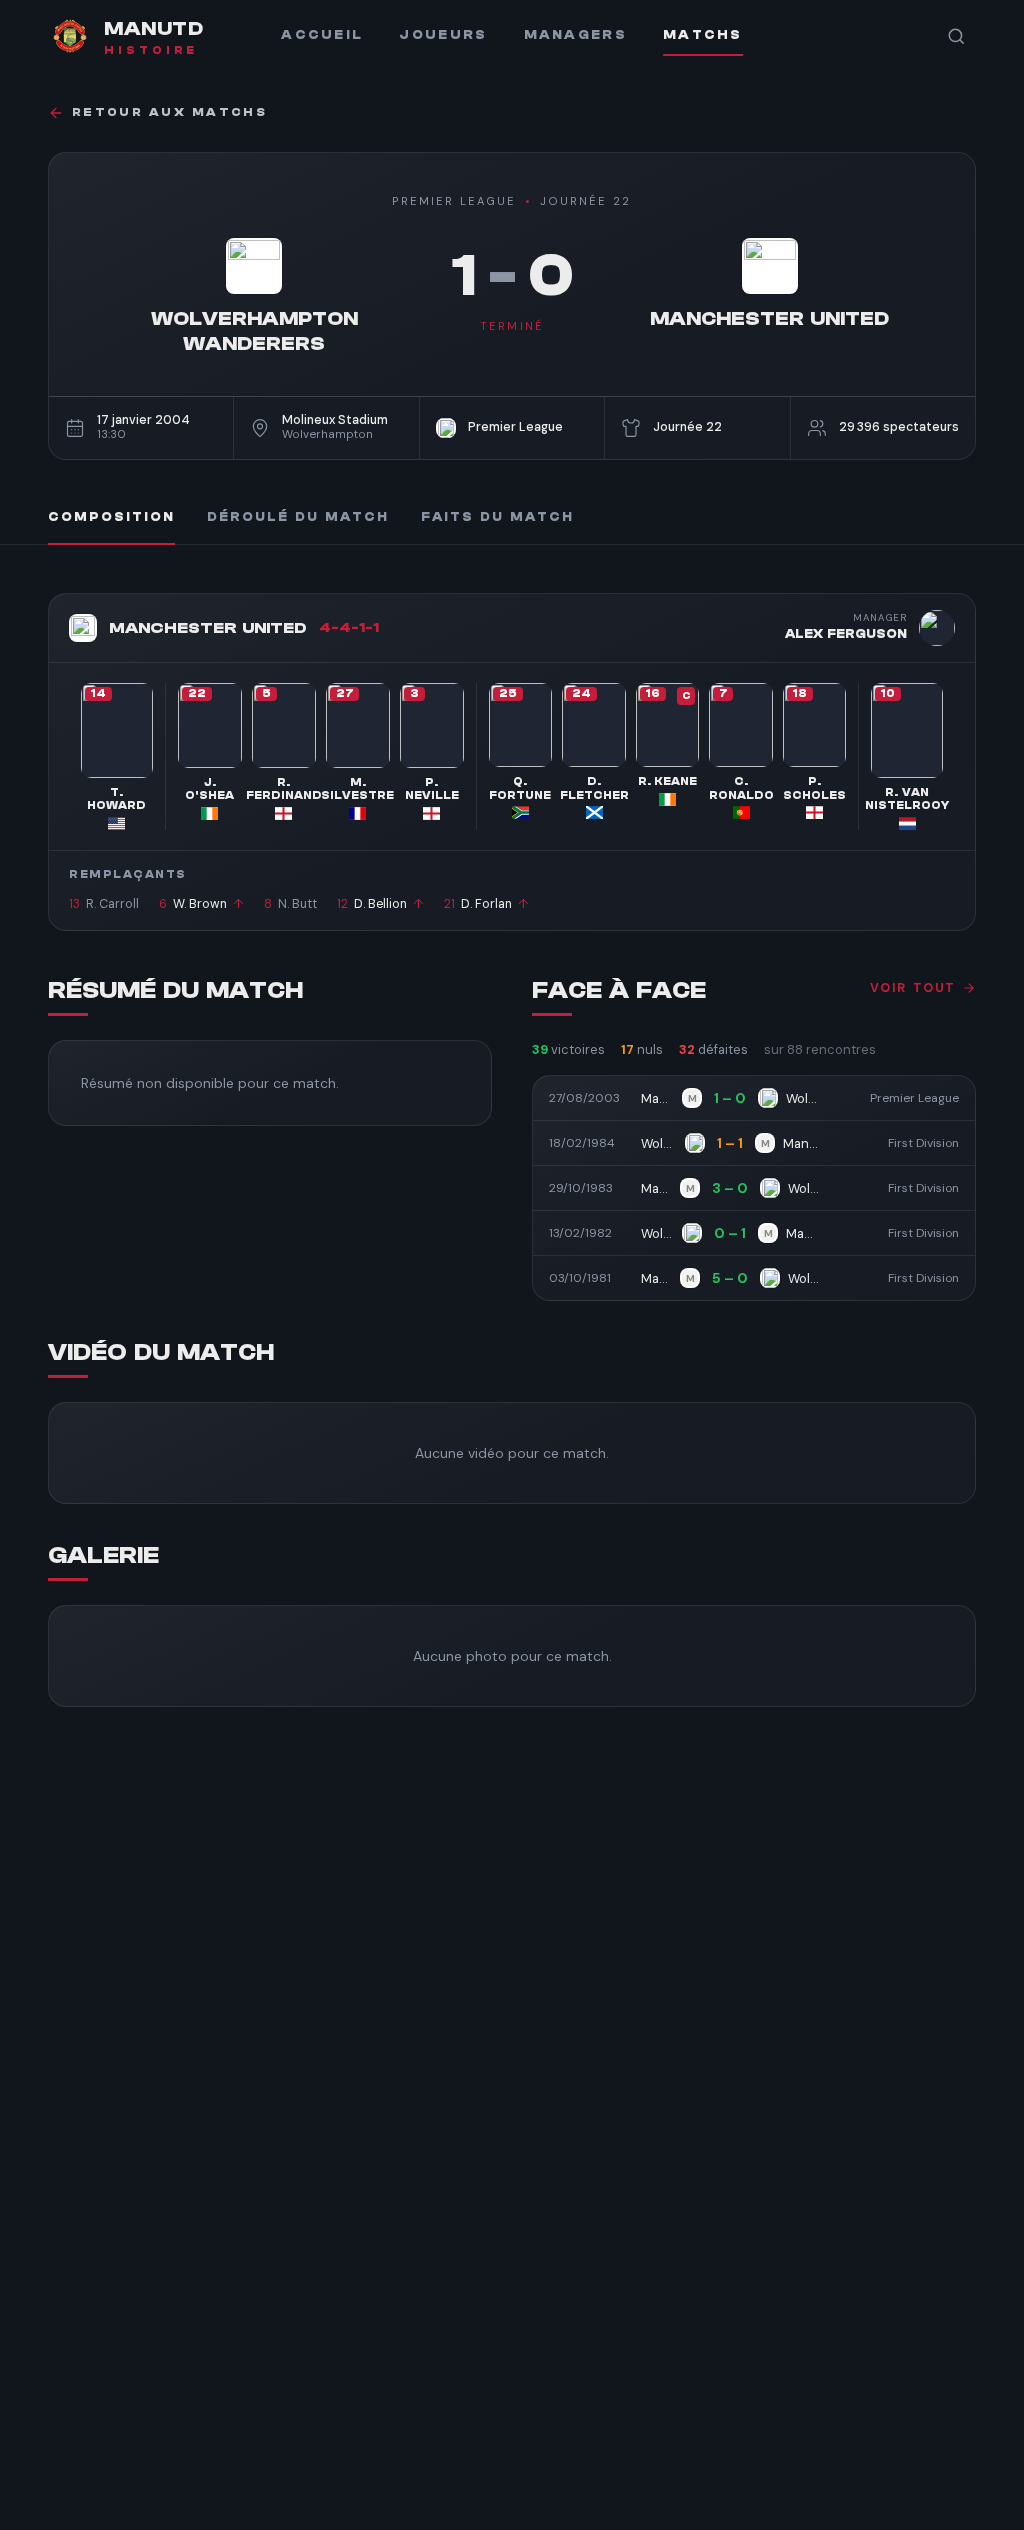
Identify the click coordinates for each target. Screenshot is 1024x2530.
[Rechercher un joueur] (956, 36)
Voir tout (913, 988)
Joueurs (443, 35)
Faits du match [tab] (497, 517)
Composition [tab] (111, 517)
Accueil (322, 35)
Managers (575, 35)
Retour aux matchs (169, 112)
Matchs (703, 35)
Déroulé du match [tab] (298, 517)
